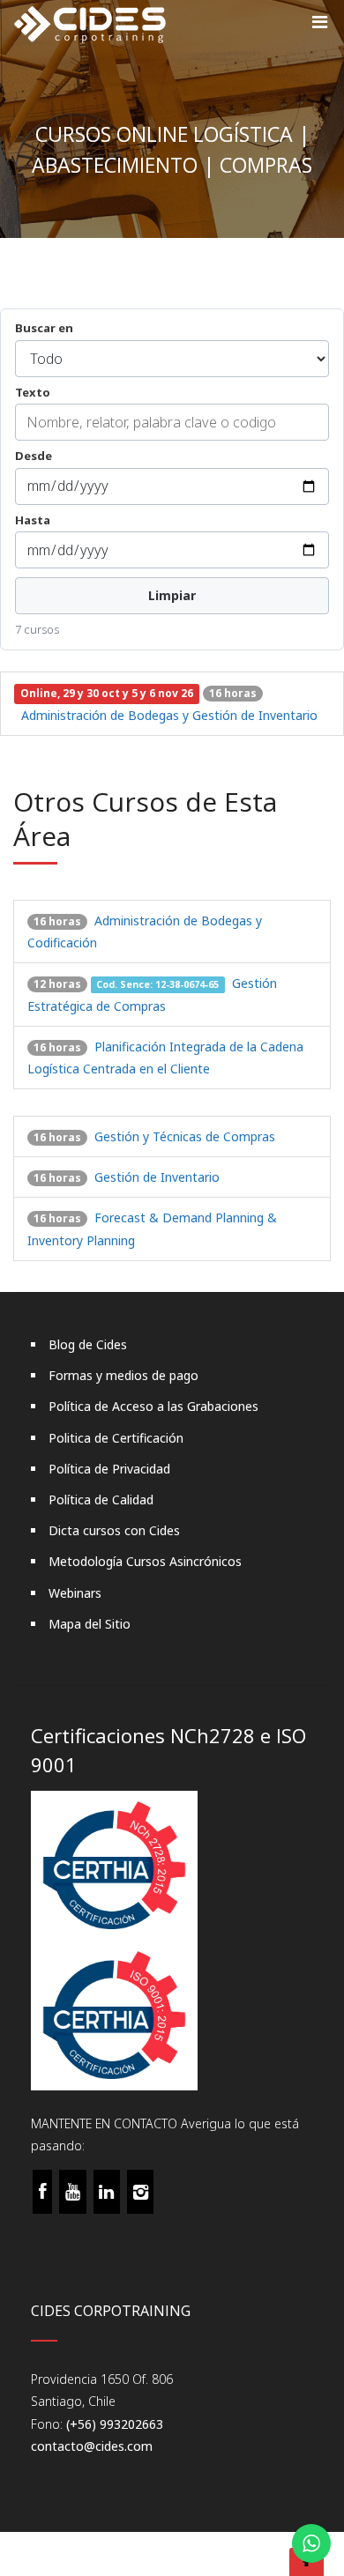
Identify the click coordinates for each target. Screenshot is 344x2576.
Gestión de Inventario (157, 1177)
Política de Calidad (101, 1500)
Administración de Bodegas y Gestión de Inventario (169, 715)
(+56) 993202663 (115, 2424)
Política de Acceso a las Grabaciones (153, 1406)
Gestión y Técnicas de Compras (185, 1136)
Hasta (33, 521)
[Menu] (320, 22)
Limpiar (172, 595)
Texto (33, 393)
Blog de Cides (88, 1344)
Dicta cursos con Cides (114, 1530)
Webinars (75, 1593)
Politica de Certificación (116, 1438)
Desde (34, 457)
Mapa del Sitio (90, 1624)
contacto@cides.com (92, 2446)
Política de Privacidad (109, 1469)
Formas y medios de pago (123, 1375)
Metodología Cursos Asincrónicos (145, 1561)
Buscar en (44, 329)
